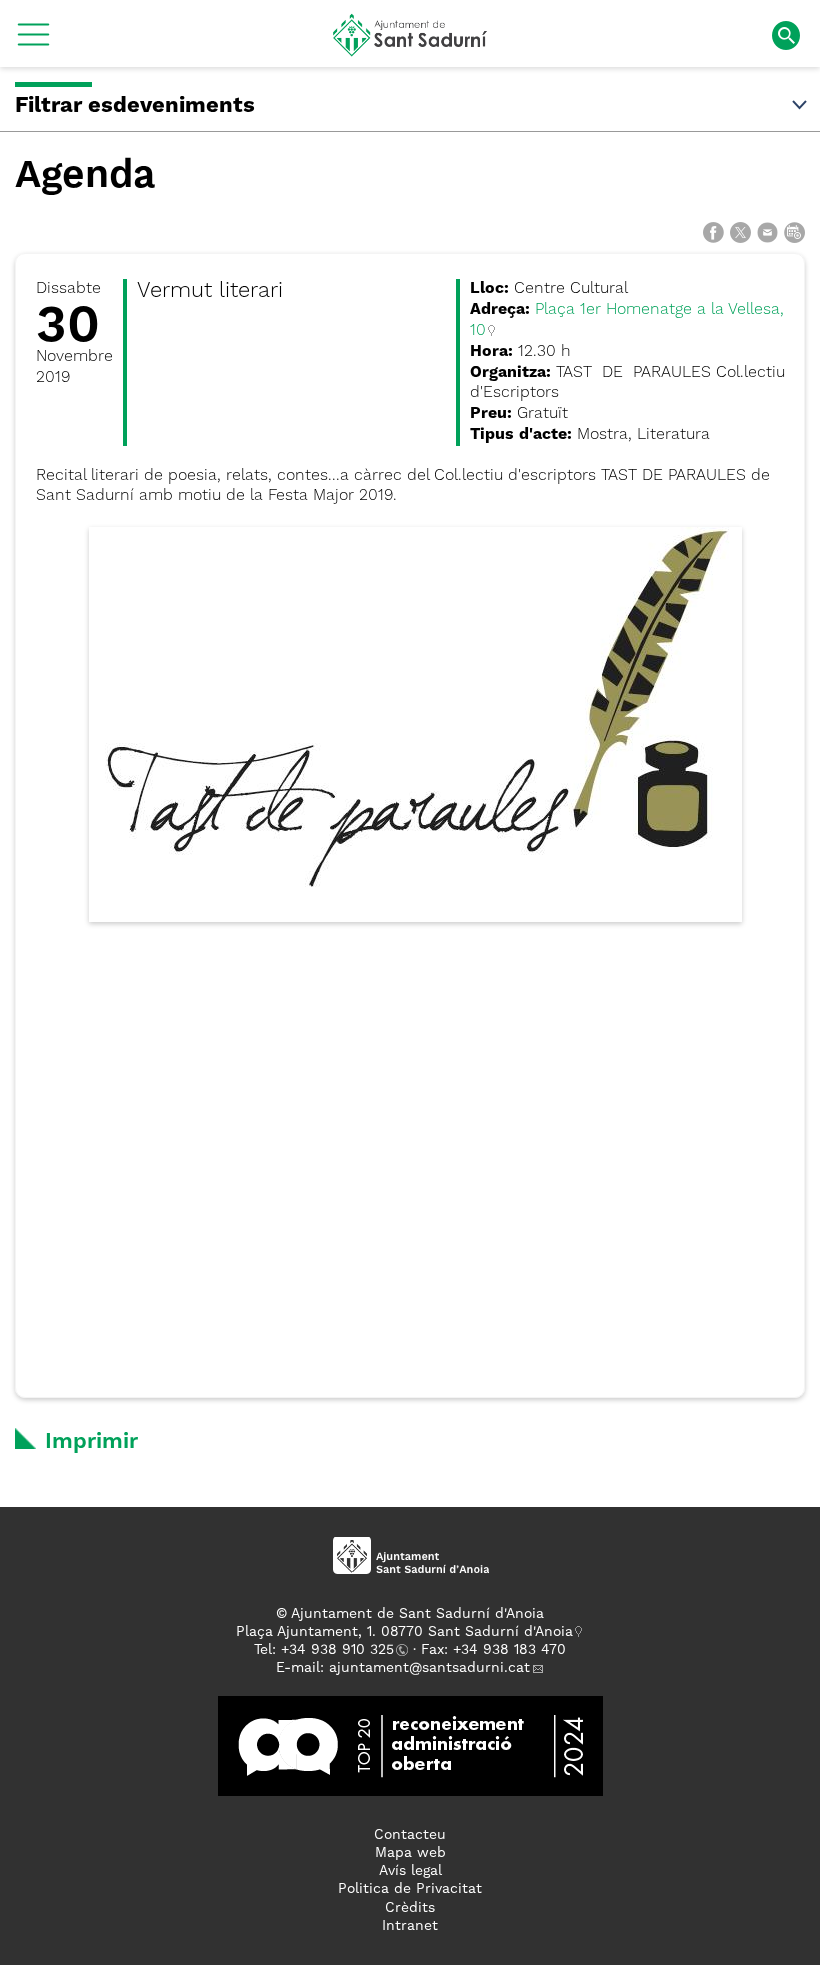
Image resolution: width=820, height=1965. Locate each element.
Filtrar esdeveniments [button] (135, 106)
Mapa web (410, 1853)
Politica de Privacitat (410, 1889)
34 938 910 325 (341, 1650)
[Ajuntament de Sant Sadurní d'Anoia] (410, 49)
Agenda (85, 176)
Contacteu (410, 1835)
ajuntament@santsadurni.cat (429, 1668)
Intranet (410, 1926)
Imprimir (91, 1442)
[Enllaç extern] (410, 1745)
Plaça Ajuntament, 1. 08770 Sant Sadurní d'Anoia (404, 1632)
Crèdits (410, 1908)
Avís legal (410, 1871)
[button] (33, 42)
